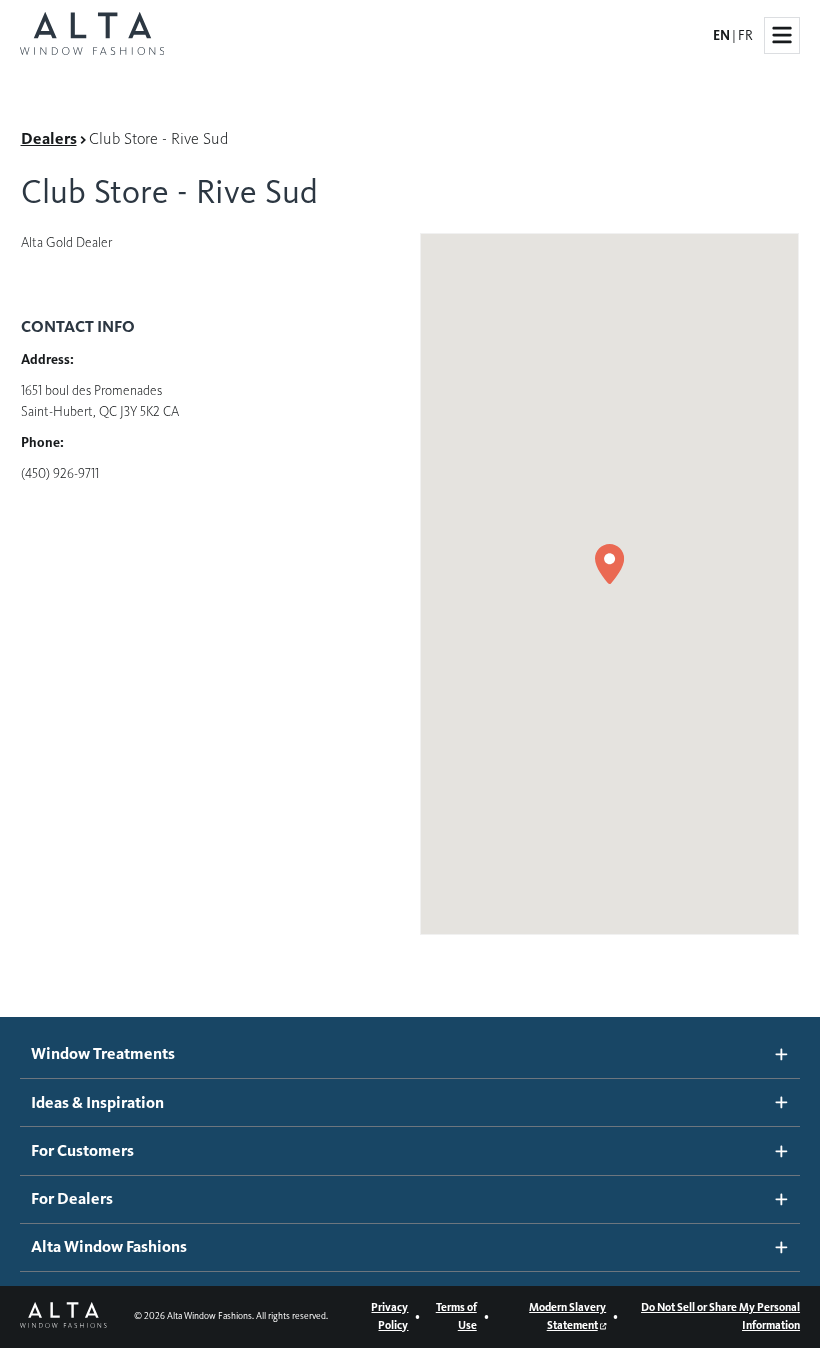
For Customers (82, 1151)
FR (745, 35)
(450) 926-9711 (60, 473)
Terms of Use (456, 1316)
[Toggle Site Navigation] (782, 35)
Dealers (49, 139)
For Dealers (72, 1199)
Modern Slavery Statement (567, 1316)
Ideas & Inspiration (97, 1103)
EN (721, 35)
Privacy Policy (389, 1316)
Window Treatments (103, 1054)
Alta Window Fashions (109, 1247)
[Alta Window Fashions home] (92, 35)
